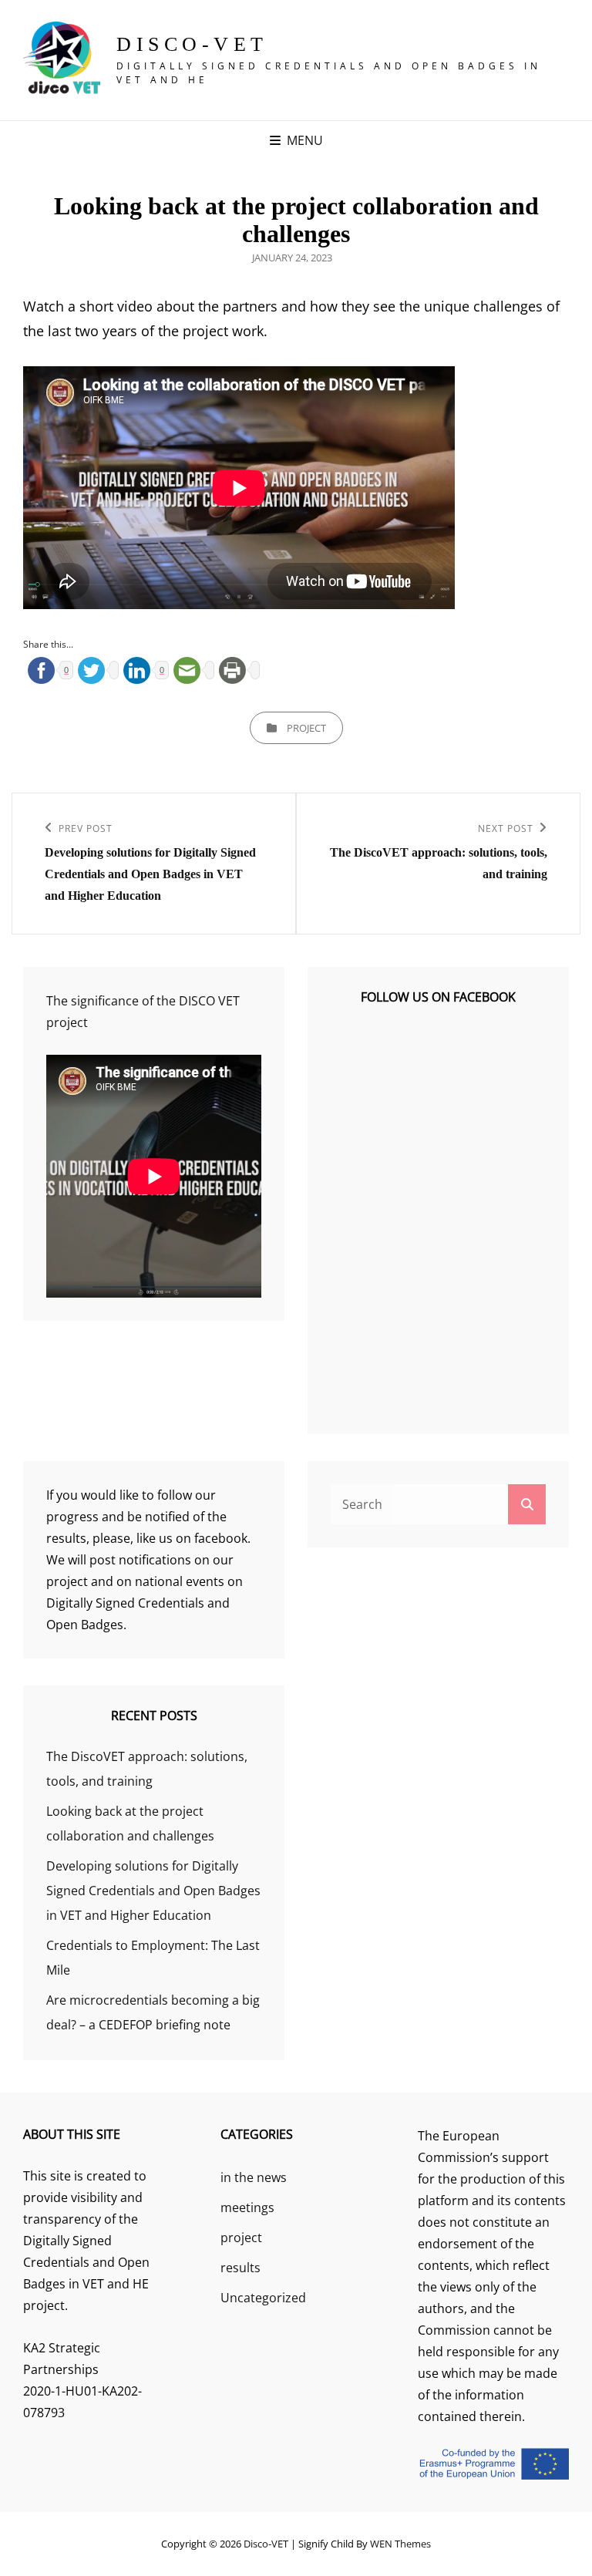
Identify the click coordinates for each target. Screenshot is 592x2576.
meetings (247, 2207)
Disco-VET (192, 44)
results (240, 2268)
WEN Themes (400, 2544)
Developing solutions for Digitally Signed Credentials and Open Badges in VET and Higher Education (153, 1891)
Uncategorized (263, 2298)
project (306, 728)
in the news (254, 2177)
